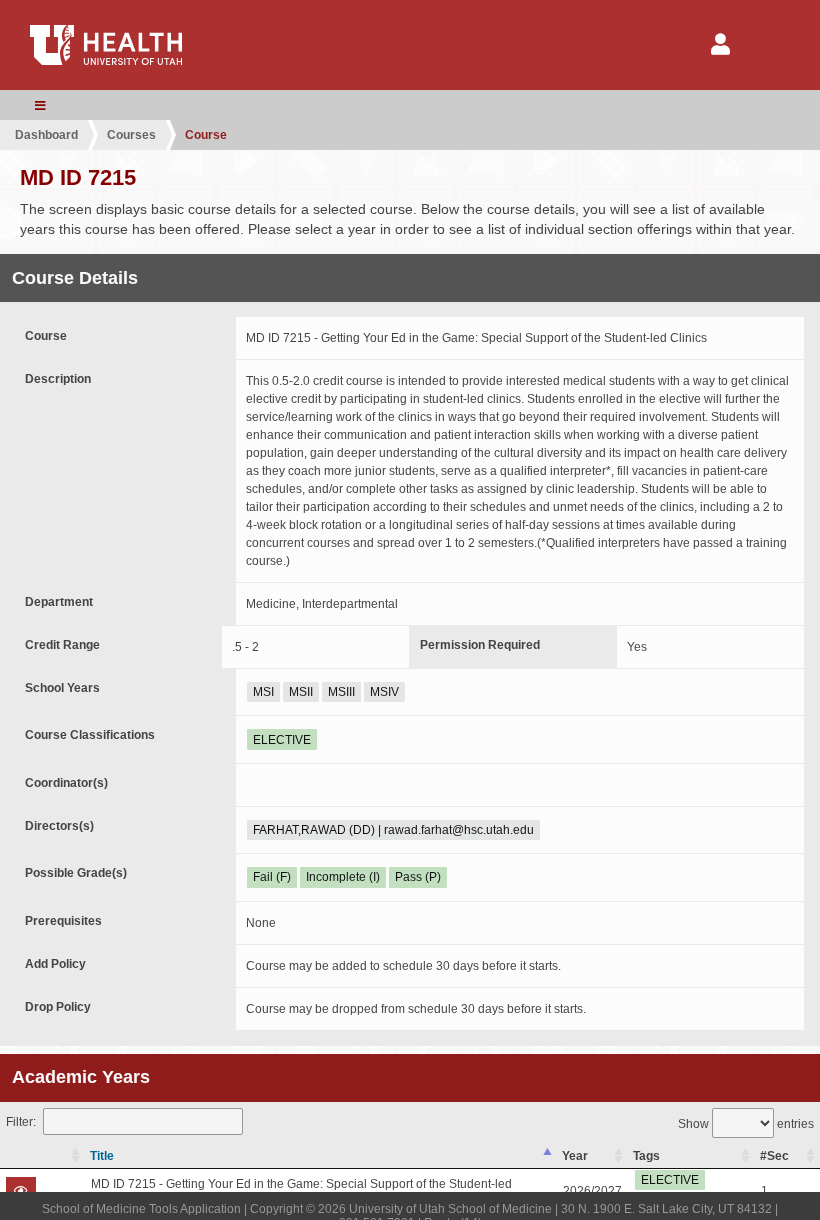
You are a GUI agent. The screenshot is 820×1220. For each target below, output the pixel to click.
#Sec (774, 1156)
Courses (131, 135)
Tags (646, 1156)
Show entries (746, 1124)
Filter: (21, 1122)
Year (575, 1156)
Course (206, 135)
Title (102, 1156)
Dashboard (46, 135)
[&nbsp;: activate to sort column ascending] (42, 1156)
